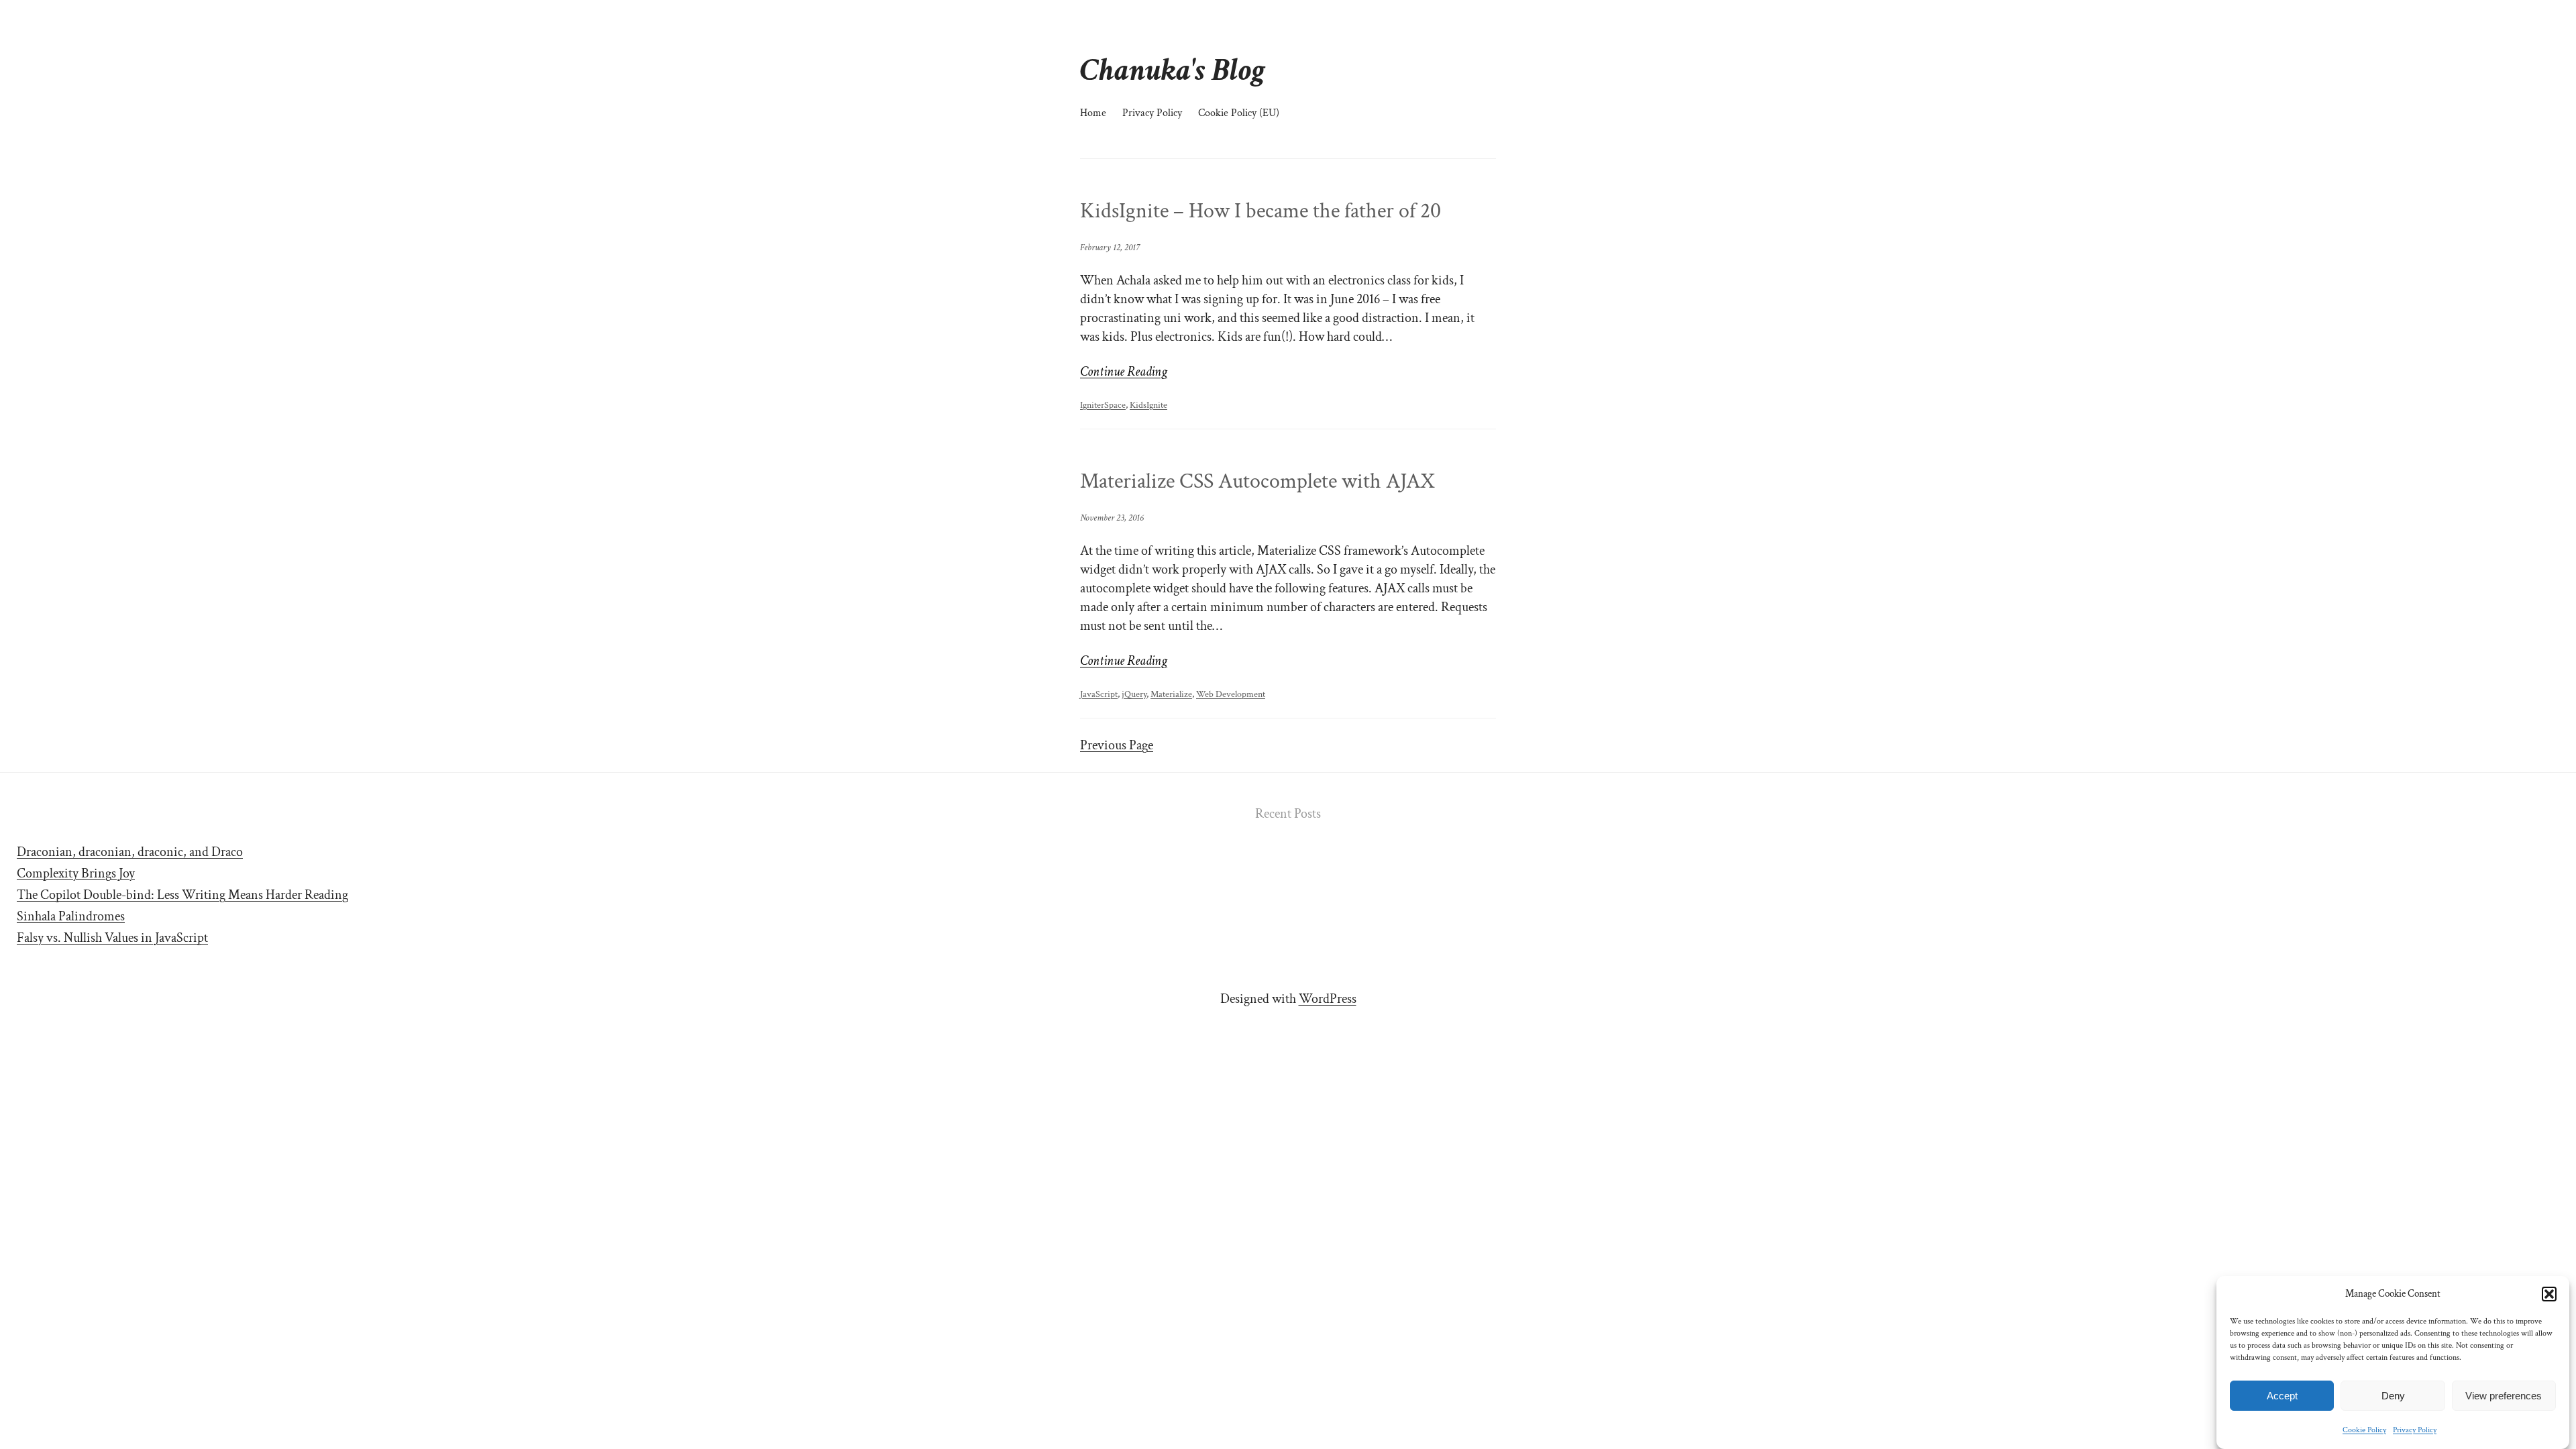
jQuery (1134, 694)
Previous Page (1117, 745)
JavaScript (1099, 694)
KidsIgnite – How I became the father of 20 (1260, 211)
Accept (2282, 1396)
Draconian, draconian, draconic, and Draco (130, 852)
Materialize (1171, 694)
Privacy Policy (2415, 1430)
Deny (2393, 1396)
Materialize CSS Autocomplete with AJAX (1257, 482)
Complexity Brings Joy (76, 873)
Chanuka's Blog (1173, 70)
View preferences (2504, 1396)
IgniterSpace (1103, 405)
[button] (2549, 1294)
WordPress (1328, 999)
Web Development (1231, 694)
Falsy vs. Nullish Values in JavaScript (112, 938)
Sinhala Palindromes (71, 916)
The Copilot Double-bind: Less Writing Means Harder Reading (182, 895)
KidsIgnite (1148, 405)
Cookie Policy (2364, 1430)
